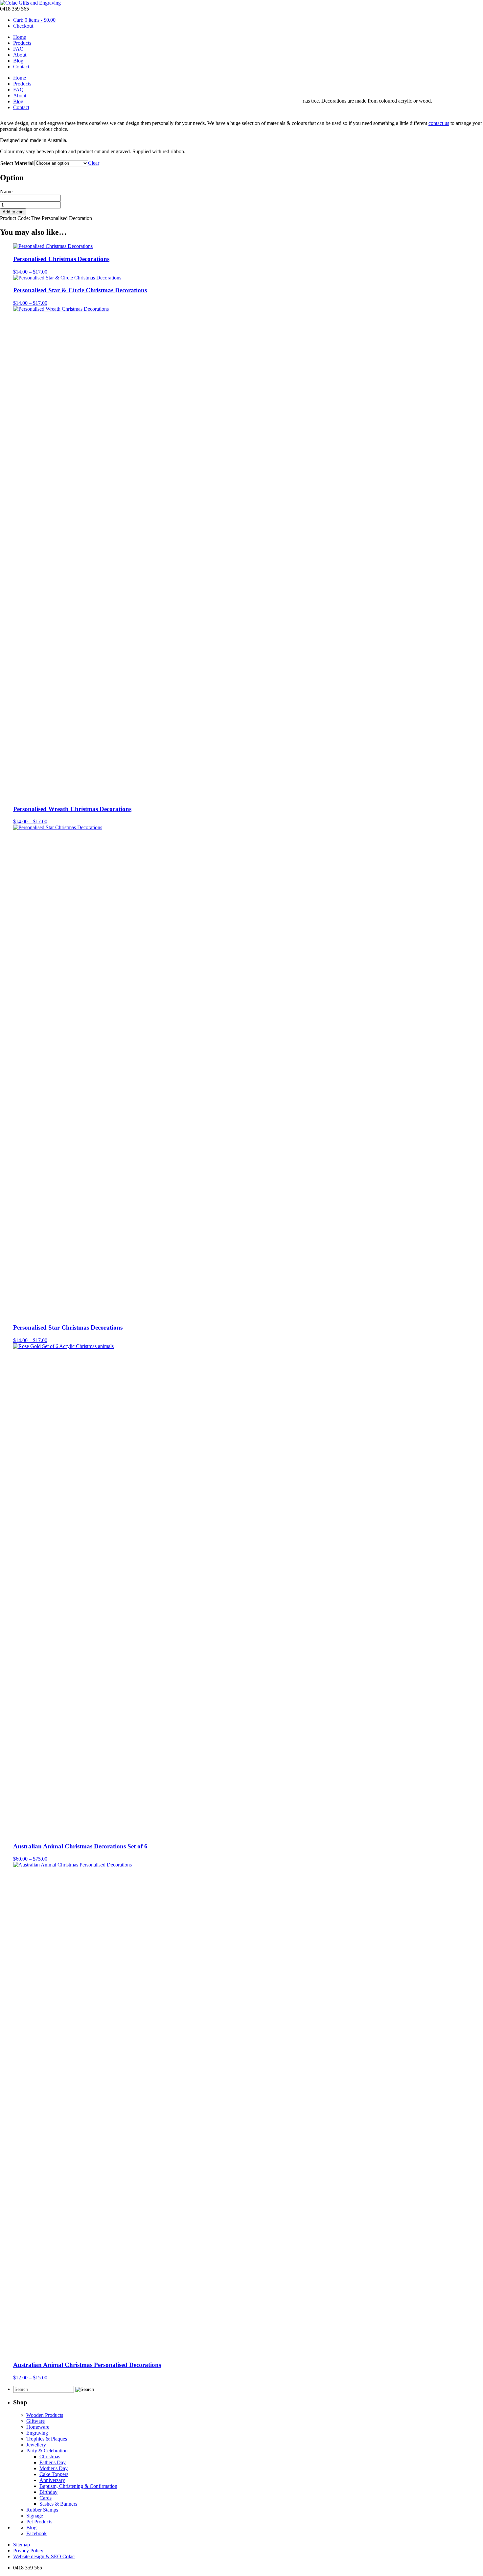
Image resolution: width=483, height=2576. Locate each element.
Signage (35, 2516)
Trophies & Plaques (47, 2439)
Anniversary (52, 2480)
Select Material (17, 163)
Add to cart (13, 212)
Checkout (23, 26)
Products (22, 43)
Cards (46, 2498)
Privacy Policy (28, 2551)
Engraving (37, 2433)
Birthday (48, 2492)
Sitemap (22, 2545)
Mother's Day (54, 2468)
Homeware (38, 2427)
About (20, 55)
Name (6, 192)
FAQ (18, 49)
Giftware (35, 2421)
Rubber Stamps (42, 2510)
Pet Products (39, 2522)
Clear (94, 163)
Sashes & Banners (58, 2504)
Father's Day (53, 2462)
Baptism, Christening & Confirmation (78, 2486)
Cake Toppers (54, 2474)
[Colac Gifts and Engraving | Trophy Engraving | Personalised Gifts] (30, 3)
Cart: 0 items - (34, 20)
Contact (21, 67)
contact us (439, 123)
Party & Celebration (47, 2451)
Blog (18, 61)
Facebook (36, 2533)
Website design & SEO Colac (44, 2556)
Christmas (50, 2456)
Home (20, 37)
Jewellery (36, 2445)
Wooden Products (45, 2415)
